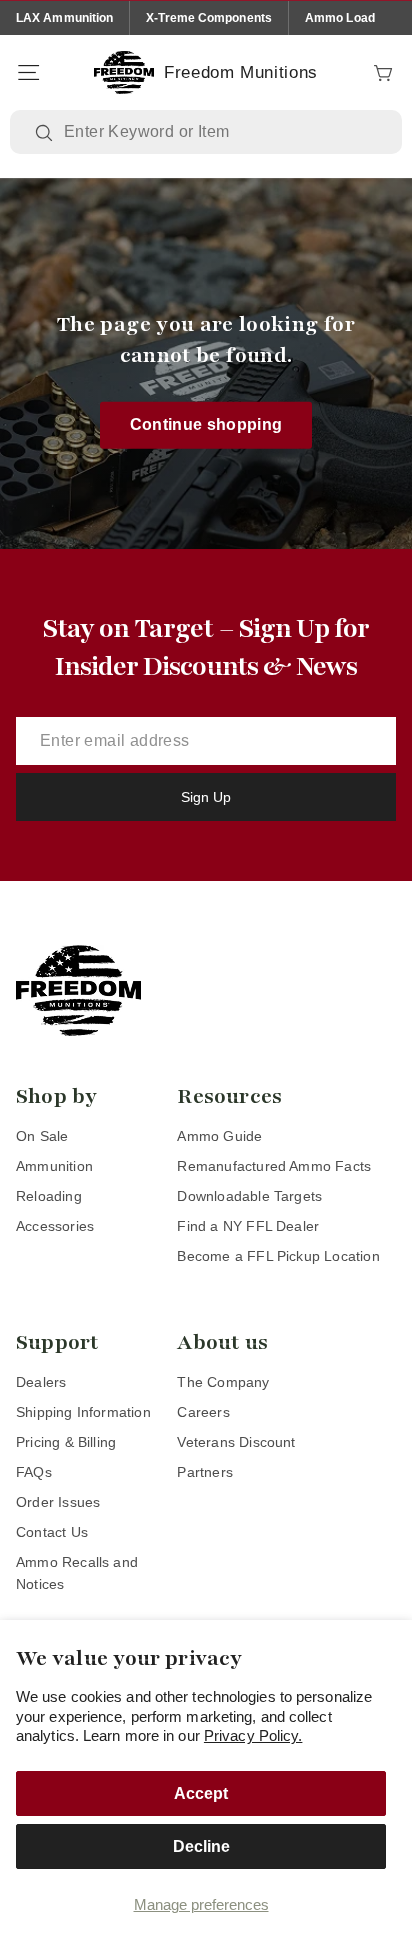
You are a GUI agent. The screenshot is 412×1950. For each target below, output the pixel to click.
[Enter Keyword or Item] (46, 133)
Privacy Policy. (253, 1735)
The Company (223, 1382)
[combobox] (220, 132)
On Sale (42, 1136)
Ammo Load (340, 18)
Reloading (49, 1196)
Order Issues (58, 1502)
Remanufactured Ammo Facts (274, 1166)
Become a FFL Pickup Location (278, 1256)
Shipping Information (83, 1412)
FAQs (34, 1472)
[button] (28, 73)
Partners (205, 1472)
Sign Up (206, 797)
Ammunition (54, 1166)
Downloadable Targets (249, 1196)
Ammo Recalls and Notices (77, 1573)
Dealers (41, 1382)
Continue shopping (206, 424)
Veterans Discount (236, 1442)
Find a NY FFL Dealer (248, 1226)
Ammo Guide (219, 1136)
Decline (201, 1846)
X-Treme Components (209, 18)
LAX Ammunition (64, 18)
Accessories (55, 1226)
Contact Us (52, 1532)
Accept (201, 1793)
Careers (203, 1412)
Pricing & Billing (66, 1442)
